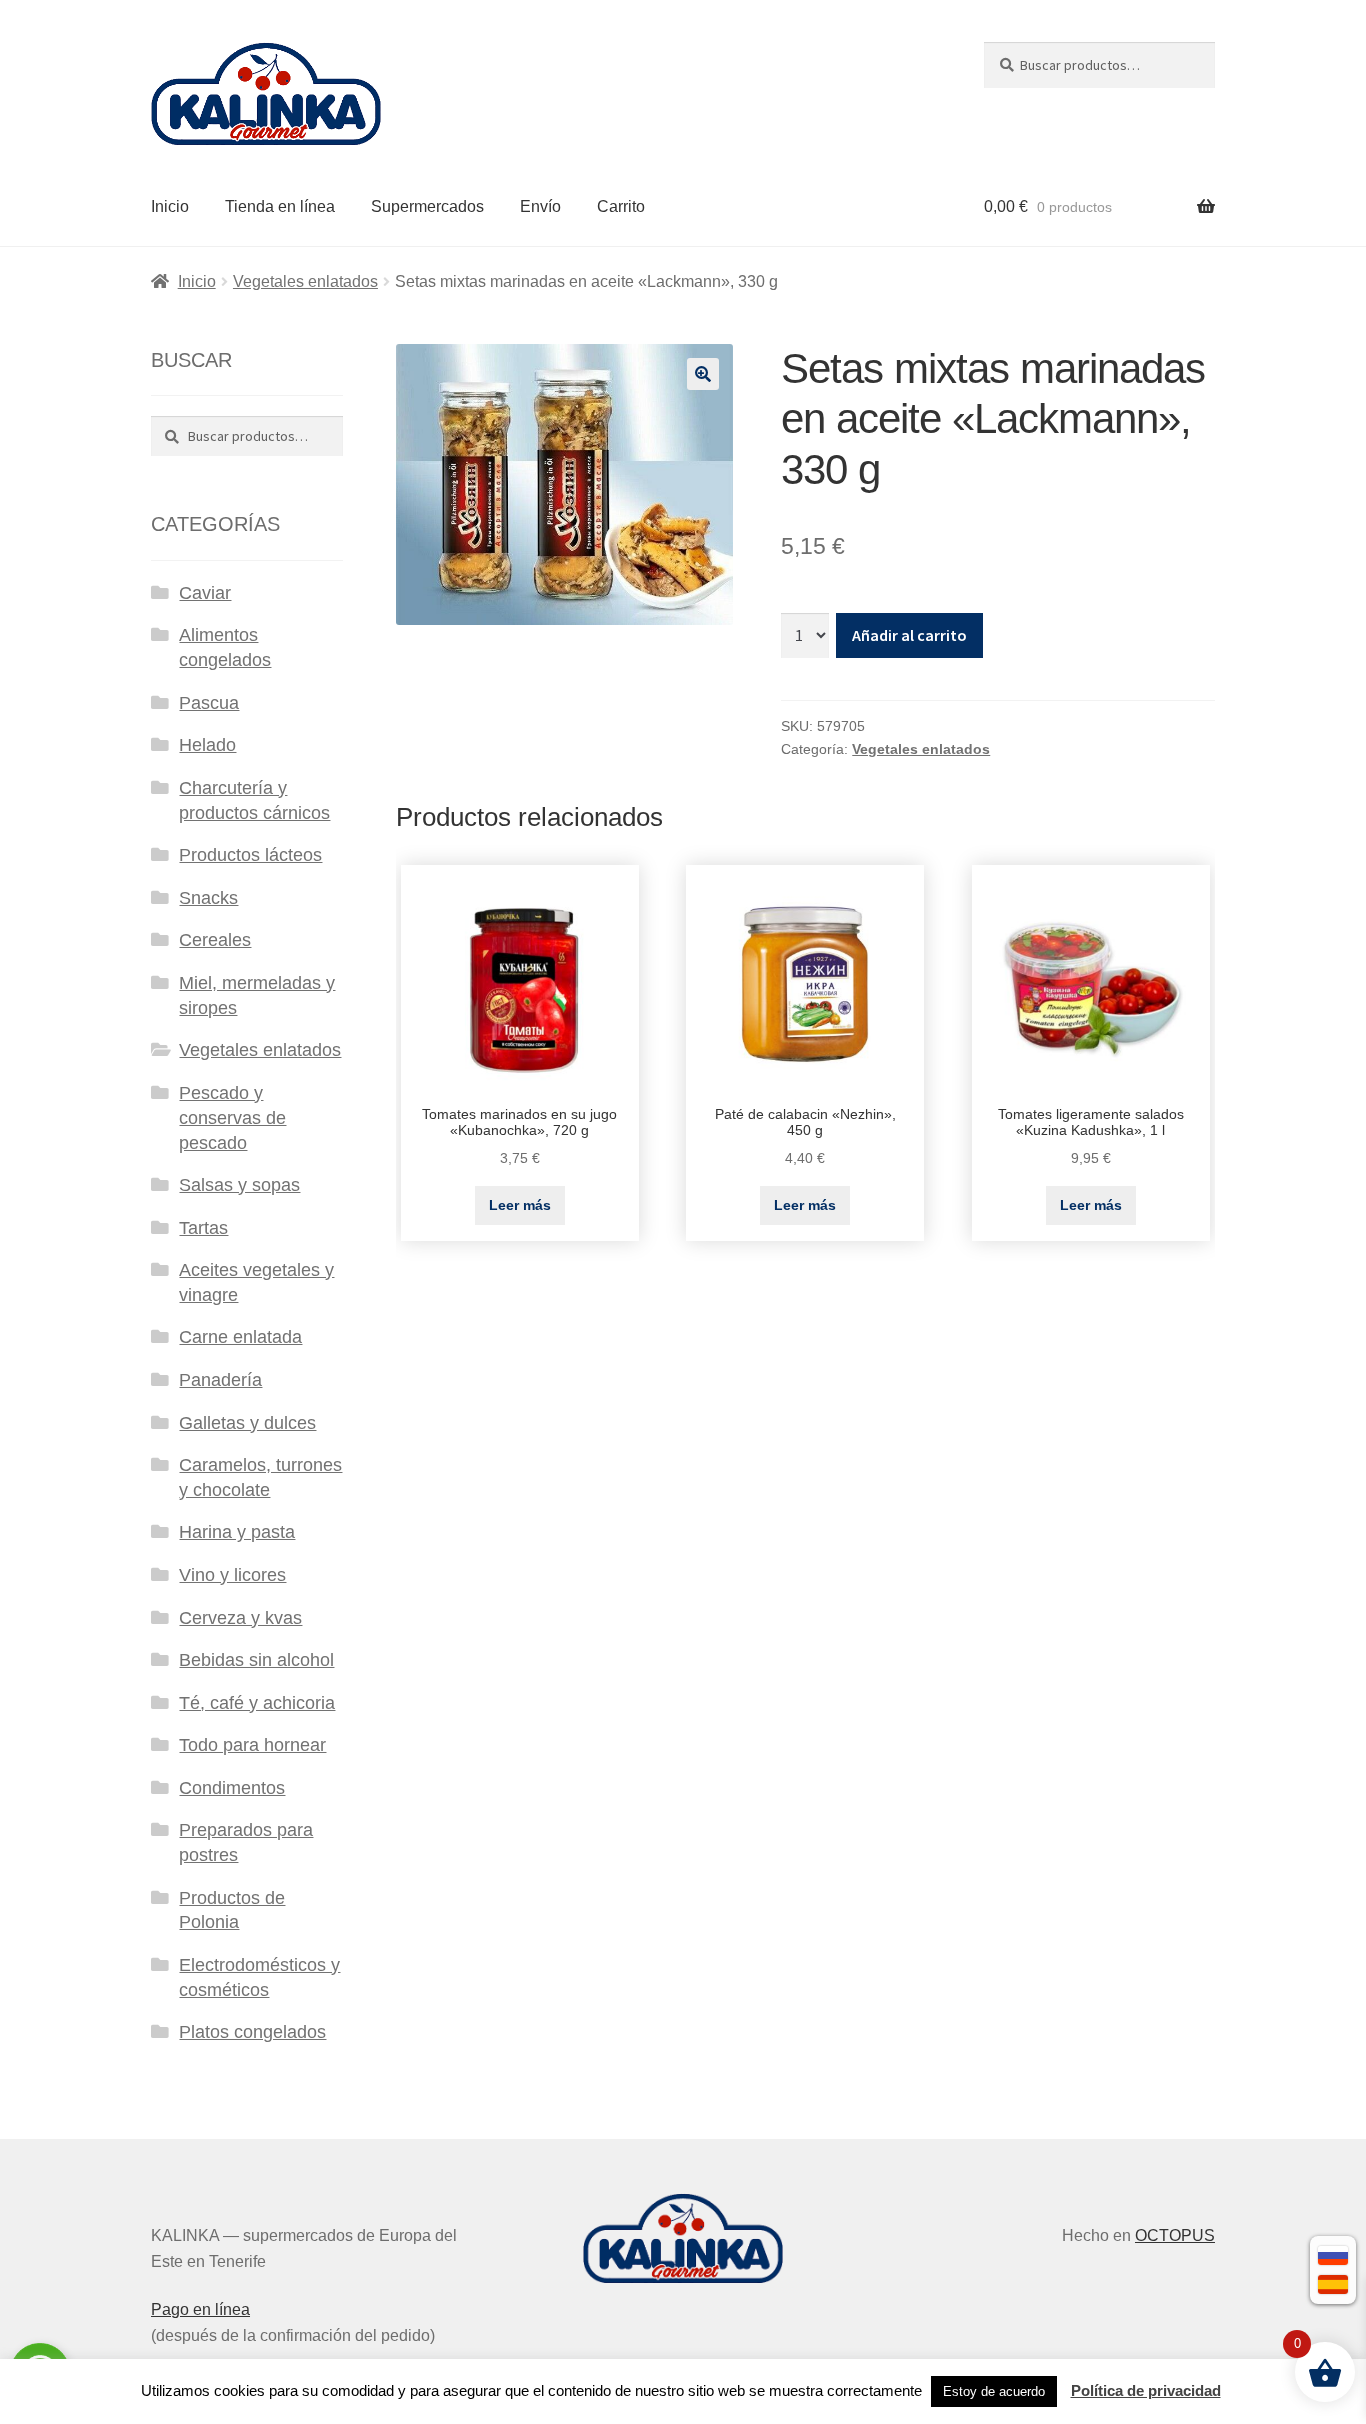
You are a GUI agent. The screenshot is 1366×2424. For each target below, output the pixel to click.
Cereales (215, 940)
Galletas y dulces (247, 1423)
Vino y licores (232, 1575)
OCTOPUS (1175, 2235)
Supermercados (427, 206)
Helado (207, 745)
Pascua (209, 703)
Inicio (170, 206)
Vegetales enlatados (305, 281)
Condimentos (232, 1788)
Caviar (205, 593)
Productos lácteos (250, 855)
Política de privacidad (1146, 2390)
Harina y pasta (237, 1532)
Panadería (220, 1380)
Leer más (520, 1205)
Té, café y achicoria (257, 1703)
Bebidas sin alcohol (256, 1660)
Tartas (203, 1228)
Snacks (208, 898)
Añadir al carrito (909, 635)
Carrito (621, 206)
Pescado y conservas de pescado (232, 1118)
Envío (540, 206)
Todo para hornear (252, 1745)
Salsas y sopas (239, 1185)
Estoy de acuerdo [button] (994, 2391)
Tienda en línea (280, 206)
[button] (703, 374)
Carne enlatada (240, 1337)
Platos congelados (252, 2032)
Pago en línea (200, 2309)
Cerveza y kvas (240, 1618)
